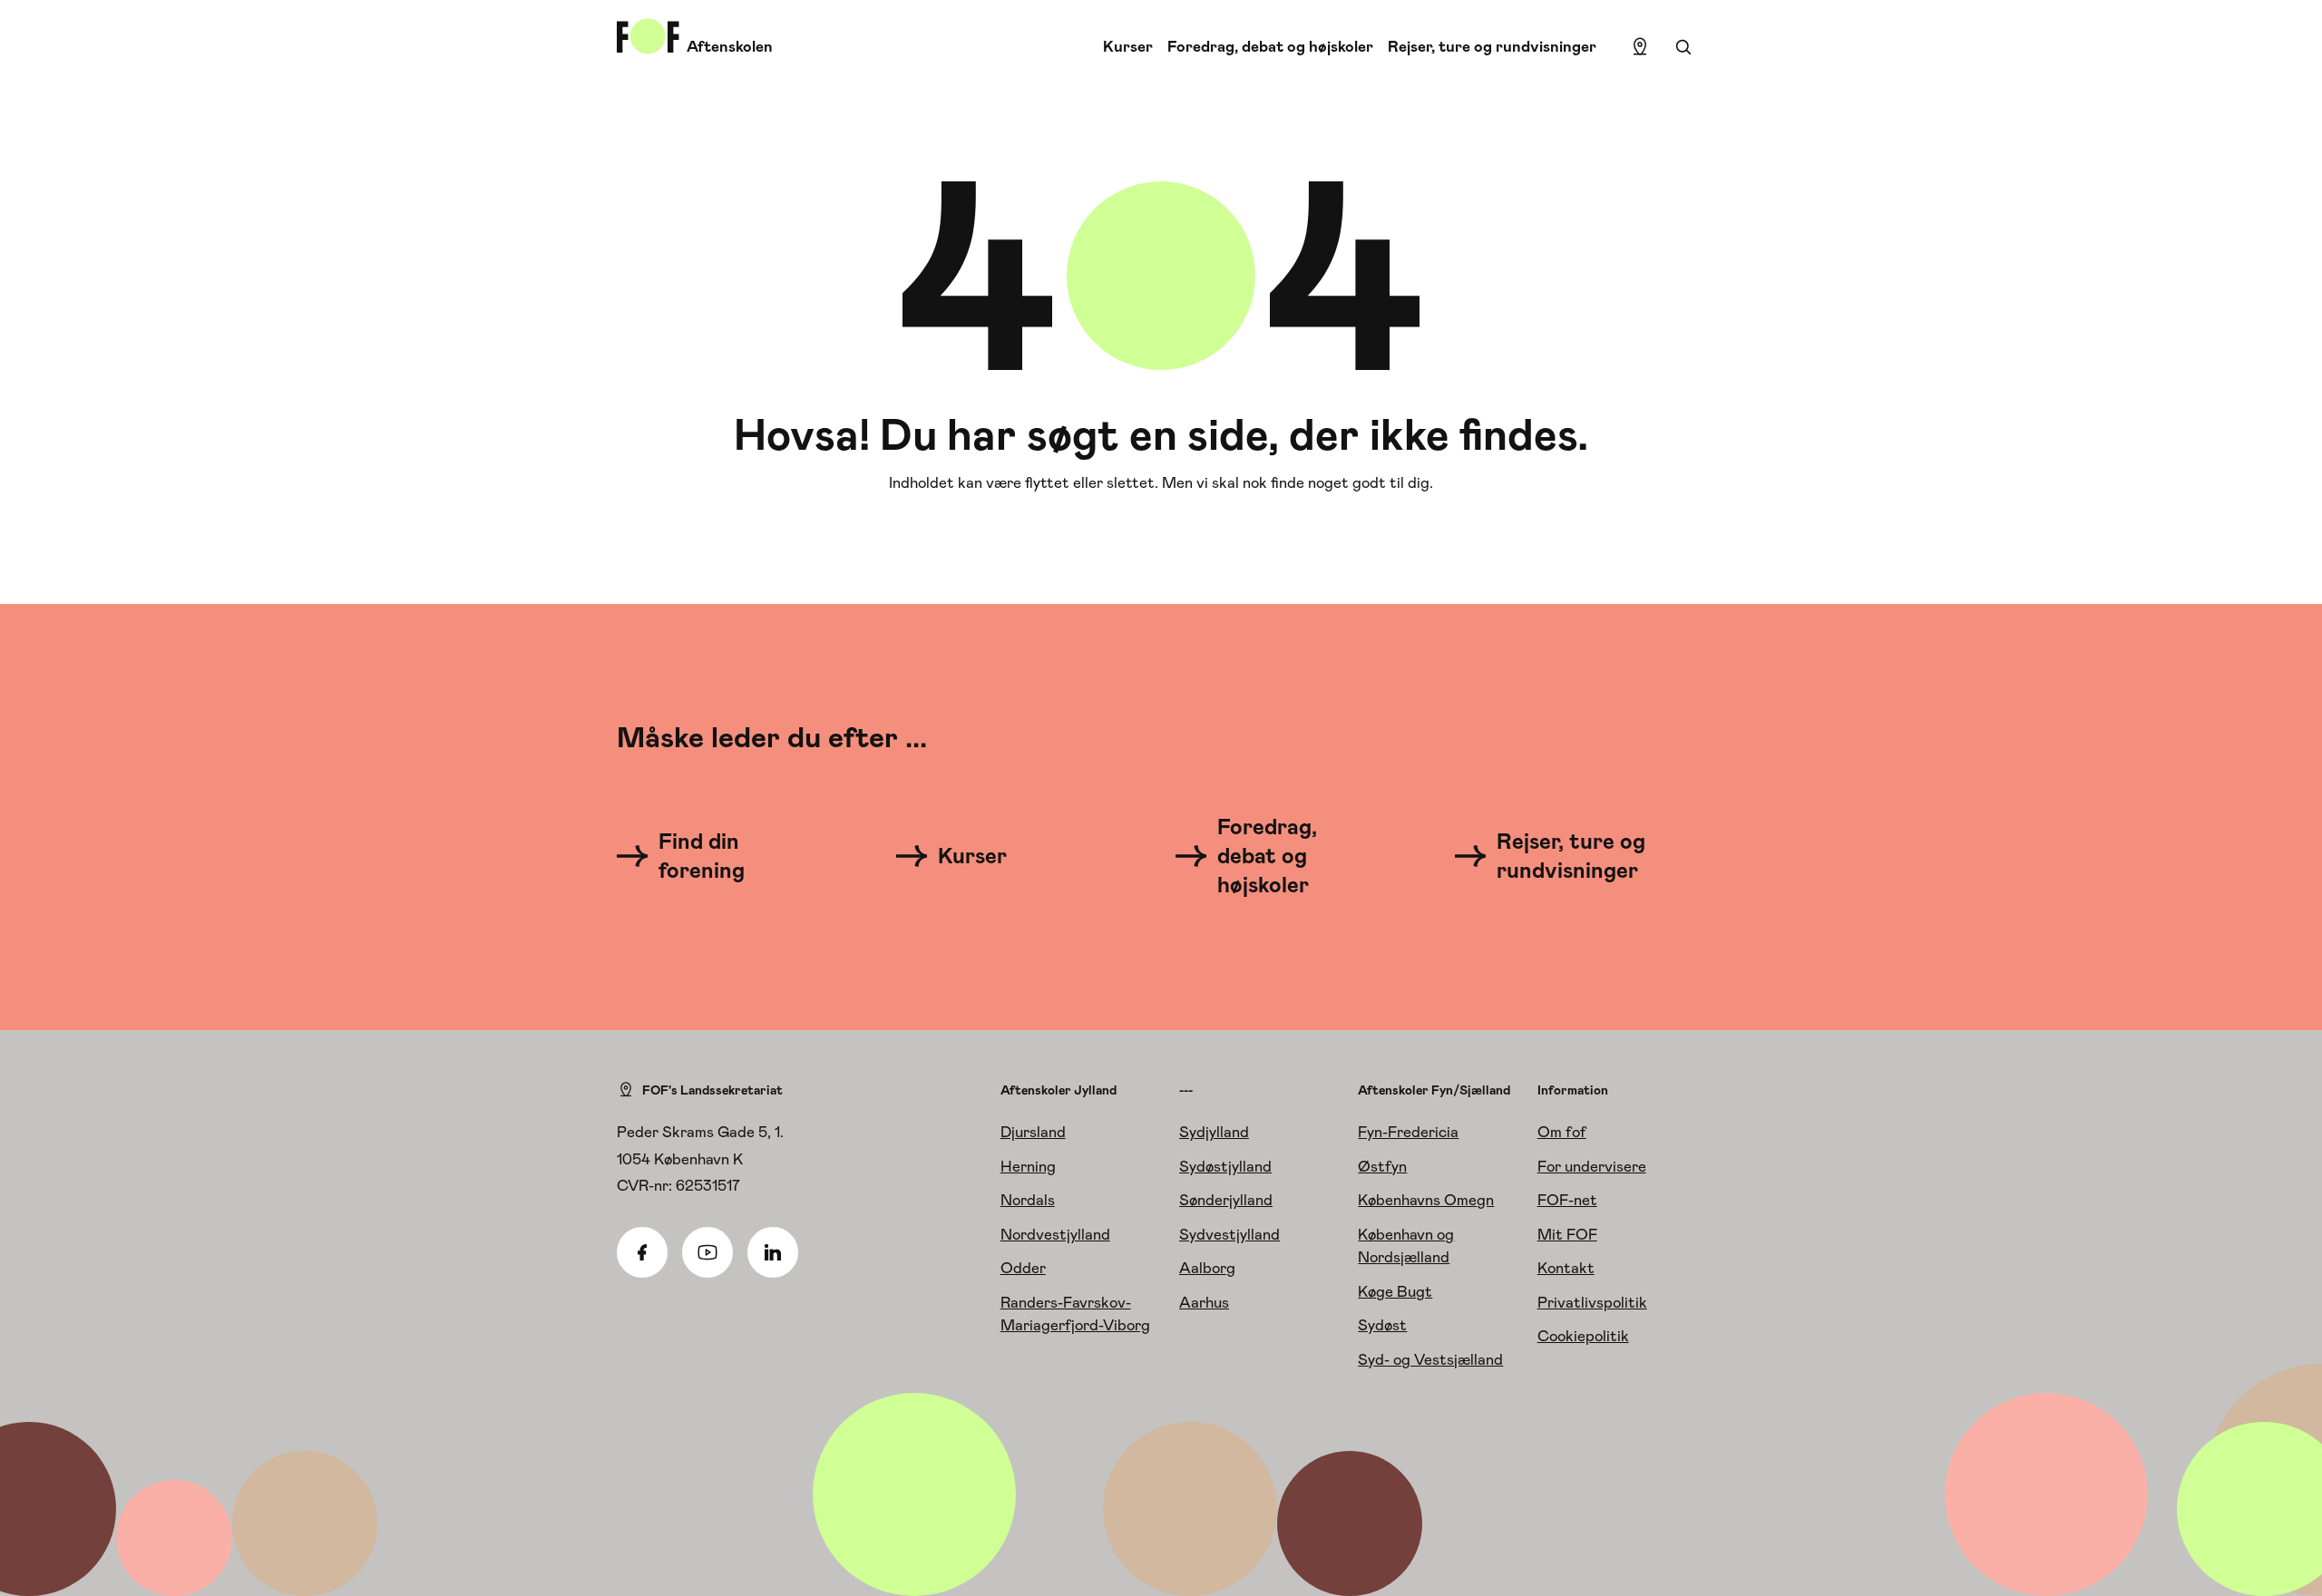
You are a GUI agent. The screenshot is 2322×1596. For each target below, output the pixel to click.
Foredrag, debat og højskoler (1270, 46)
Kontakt (1566, 1268)
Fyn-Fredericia (1408, 1132)
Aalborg (1207, 1268)
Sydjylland (1214, 1132)
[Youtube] (707, 1252)
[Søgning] (1683, 47)
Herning (1028, 1166)
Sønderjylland (1226, 1200)
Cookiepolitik (1583, 1336)
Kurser (1128, 46)
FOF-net (1567, 1200)
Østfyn (1382, 1166)
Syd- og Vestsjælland (1430, 1359)
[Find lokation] (1640, 47)
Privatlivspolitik (1592, 1302)
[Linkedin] (773, 1252)
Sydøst (1382, 1325)
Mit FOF (1567, 1234)
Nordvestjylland (1055, 1234)
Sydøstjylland (1225, 1166)
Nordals (1028, 1200)
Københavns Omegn (1426, 1200)
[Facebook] (642, 1252)
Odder (1023, 1268)
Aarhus (1204, 1302)
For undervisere (1592, 1166)
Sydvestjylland (1229, 1234)
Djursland (1033, 1132)
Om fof (1562, 1132)
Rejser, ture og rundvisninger (1492, 46)
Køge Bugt (1395, 1291)
